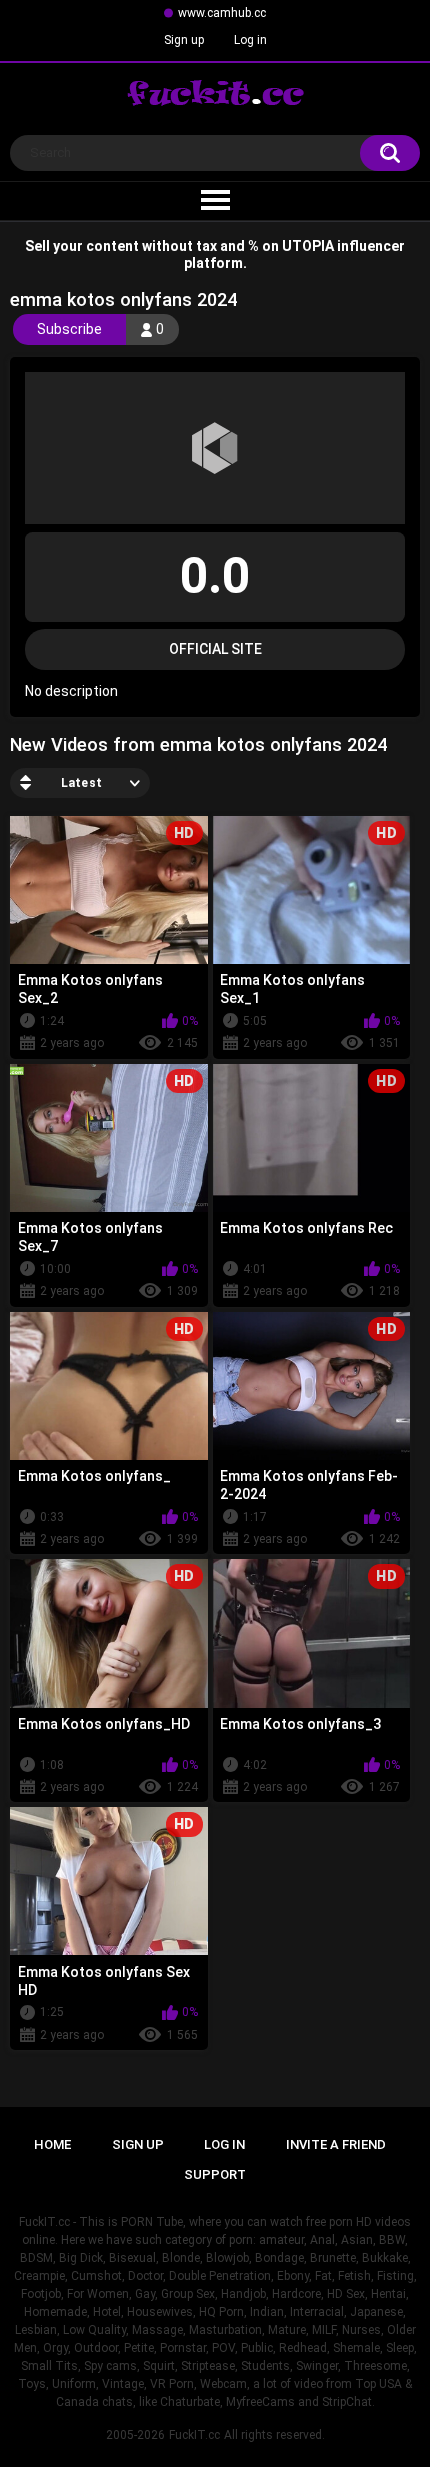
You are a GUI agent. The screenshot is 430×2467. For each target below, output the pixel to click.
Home (52, 2144)
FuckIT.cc (194, 2435)
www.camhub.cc (222, 13)
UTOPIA (308, 246)
